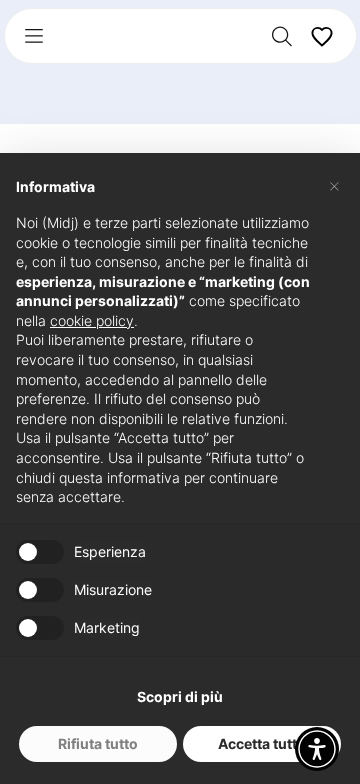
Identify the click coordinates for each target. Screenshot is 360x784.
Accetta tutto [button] (262, 743)
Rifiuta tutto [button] (98, 743)
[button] (317, 749)
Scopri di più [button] (180, 696)
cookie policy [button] (92, 320)
